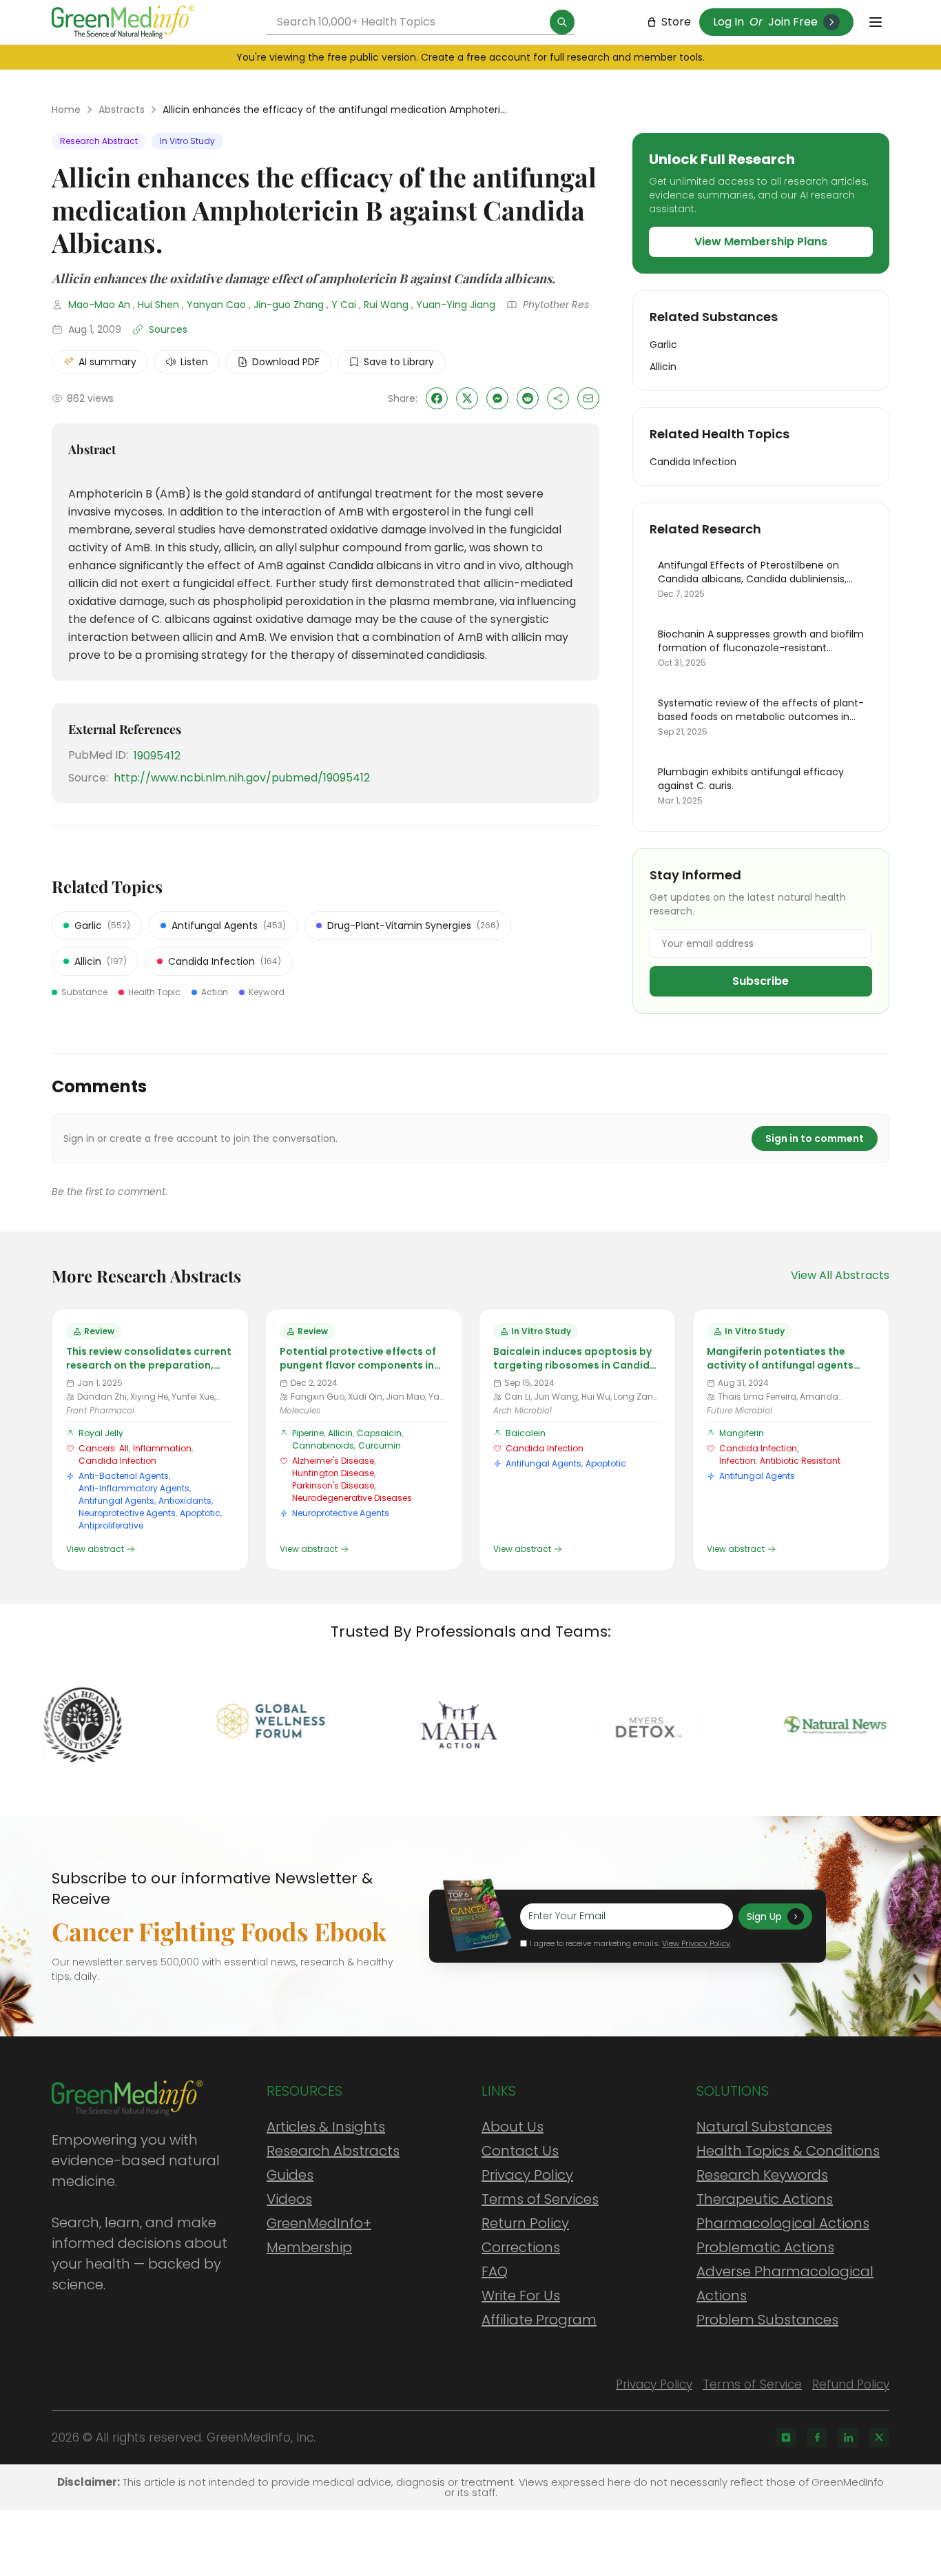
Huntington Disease (333, 1473)
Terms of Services (540, 2199)
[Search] (562, 22)
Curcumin (380, 1445)
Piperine (308, 1433)
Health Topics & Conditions (788, 2151)
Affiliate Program (539, 2320)
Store (676, 22)
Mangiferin (742, 1433)
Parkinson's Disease (333, 1485)
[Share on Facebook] (437, 398)
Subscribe (761, 981)
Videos (289, 2199)
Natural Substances (764, 2127)
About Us (513, 2127)
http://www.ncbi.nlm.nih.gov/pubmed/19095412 (242, 778)
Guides (290, 2175)
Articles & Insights (326, 2127)
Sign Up (764, 1916)
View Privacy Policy (696, 1943)
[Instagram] (786, 2437)
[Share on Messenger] (497, 398)
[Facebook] (817, 2437)
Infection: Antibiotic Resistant (780, 1461)
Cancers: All (104, 1448)
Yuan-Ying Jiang (456, 305)
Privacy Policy (527, 2175)
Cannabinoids (323, 1445)
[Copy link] (558, 398)
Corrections (521, 2247)
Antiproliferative (111, 1525)
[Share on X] (467, 398)
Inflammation (162, 1448)
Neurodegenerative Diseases (352, 1498)
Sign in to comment (815, 1138)
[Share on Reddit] (528, 398)
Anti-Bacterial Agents (124, 1476)
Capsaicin (379, 1433)
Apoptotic (200, 1513)
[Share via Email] (588, 398)
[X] (879, 2437)
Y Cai (344, 305)
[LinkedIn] (848, 2437)
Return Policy (525, 2223)
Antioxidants (185, 1501)
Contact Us (520, 2151)
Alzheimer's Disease (333, 1461)
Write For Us (521, 2296)
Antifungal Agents (116, 1501)
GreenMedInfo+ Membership (319, 2235)
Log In (728, 22)
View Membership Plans (761, 242)
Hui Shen (158, 305)
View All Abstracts (840, 1275)
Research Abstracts (333, 2151)
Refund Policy (851, 2384)
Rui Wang (386, 305)
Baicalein (526, 1433)
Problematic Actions (765, 2247)
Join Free (793, 22)
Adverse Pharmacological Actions (785, 2283)
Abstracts (122, 110)
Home (66, 110)
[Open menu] (876, 22)
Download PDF (286, 362)
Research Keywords (762, 2175)
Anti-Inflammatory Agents (134, 1488)
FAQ (495, 2271)
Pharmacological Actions (783, 2223)
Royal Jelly (101, 1433)
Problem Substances (767, 2320)
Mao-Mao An (99, 305)
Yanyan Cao (216, 305)
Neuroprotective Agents (127, 1513)
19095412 (157, 756)
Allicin (340, 1433)
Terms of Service (752, 2384)
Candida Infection (117, 1461)
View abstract (95, 1549)
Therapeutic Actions (765, 2199)
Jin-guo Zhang (289, 305)
